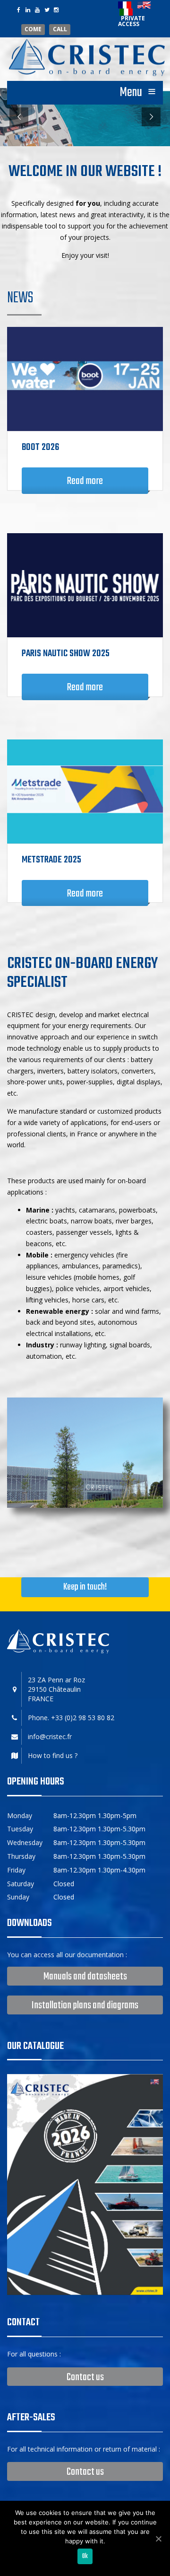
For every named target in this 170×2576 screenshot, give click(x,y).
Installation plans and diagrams (85, 2005)
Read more (85, 481)
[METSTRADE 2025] (85, 791)
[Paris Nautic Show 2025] (85, 585)
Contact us (85, 2377)
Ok (85, 2556)
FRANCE (41, 1699)
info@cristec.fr (50, 1736)
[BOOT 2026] (85, 379)
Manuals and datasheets (85, 1977)
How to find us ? (53, 1755)
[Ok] (158, 2539)
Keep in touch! (85, 1587)
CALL (60, 30)
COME (33, 30)
